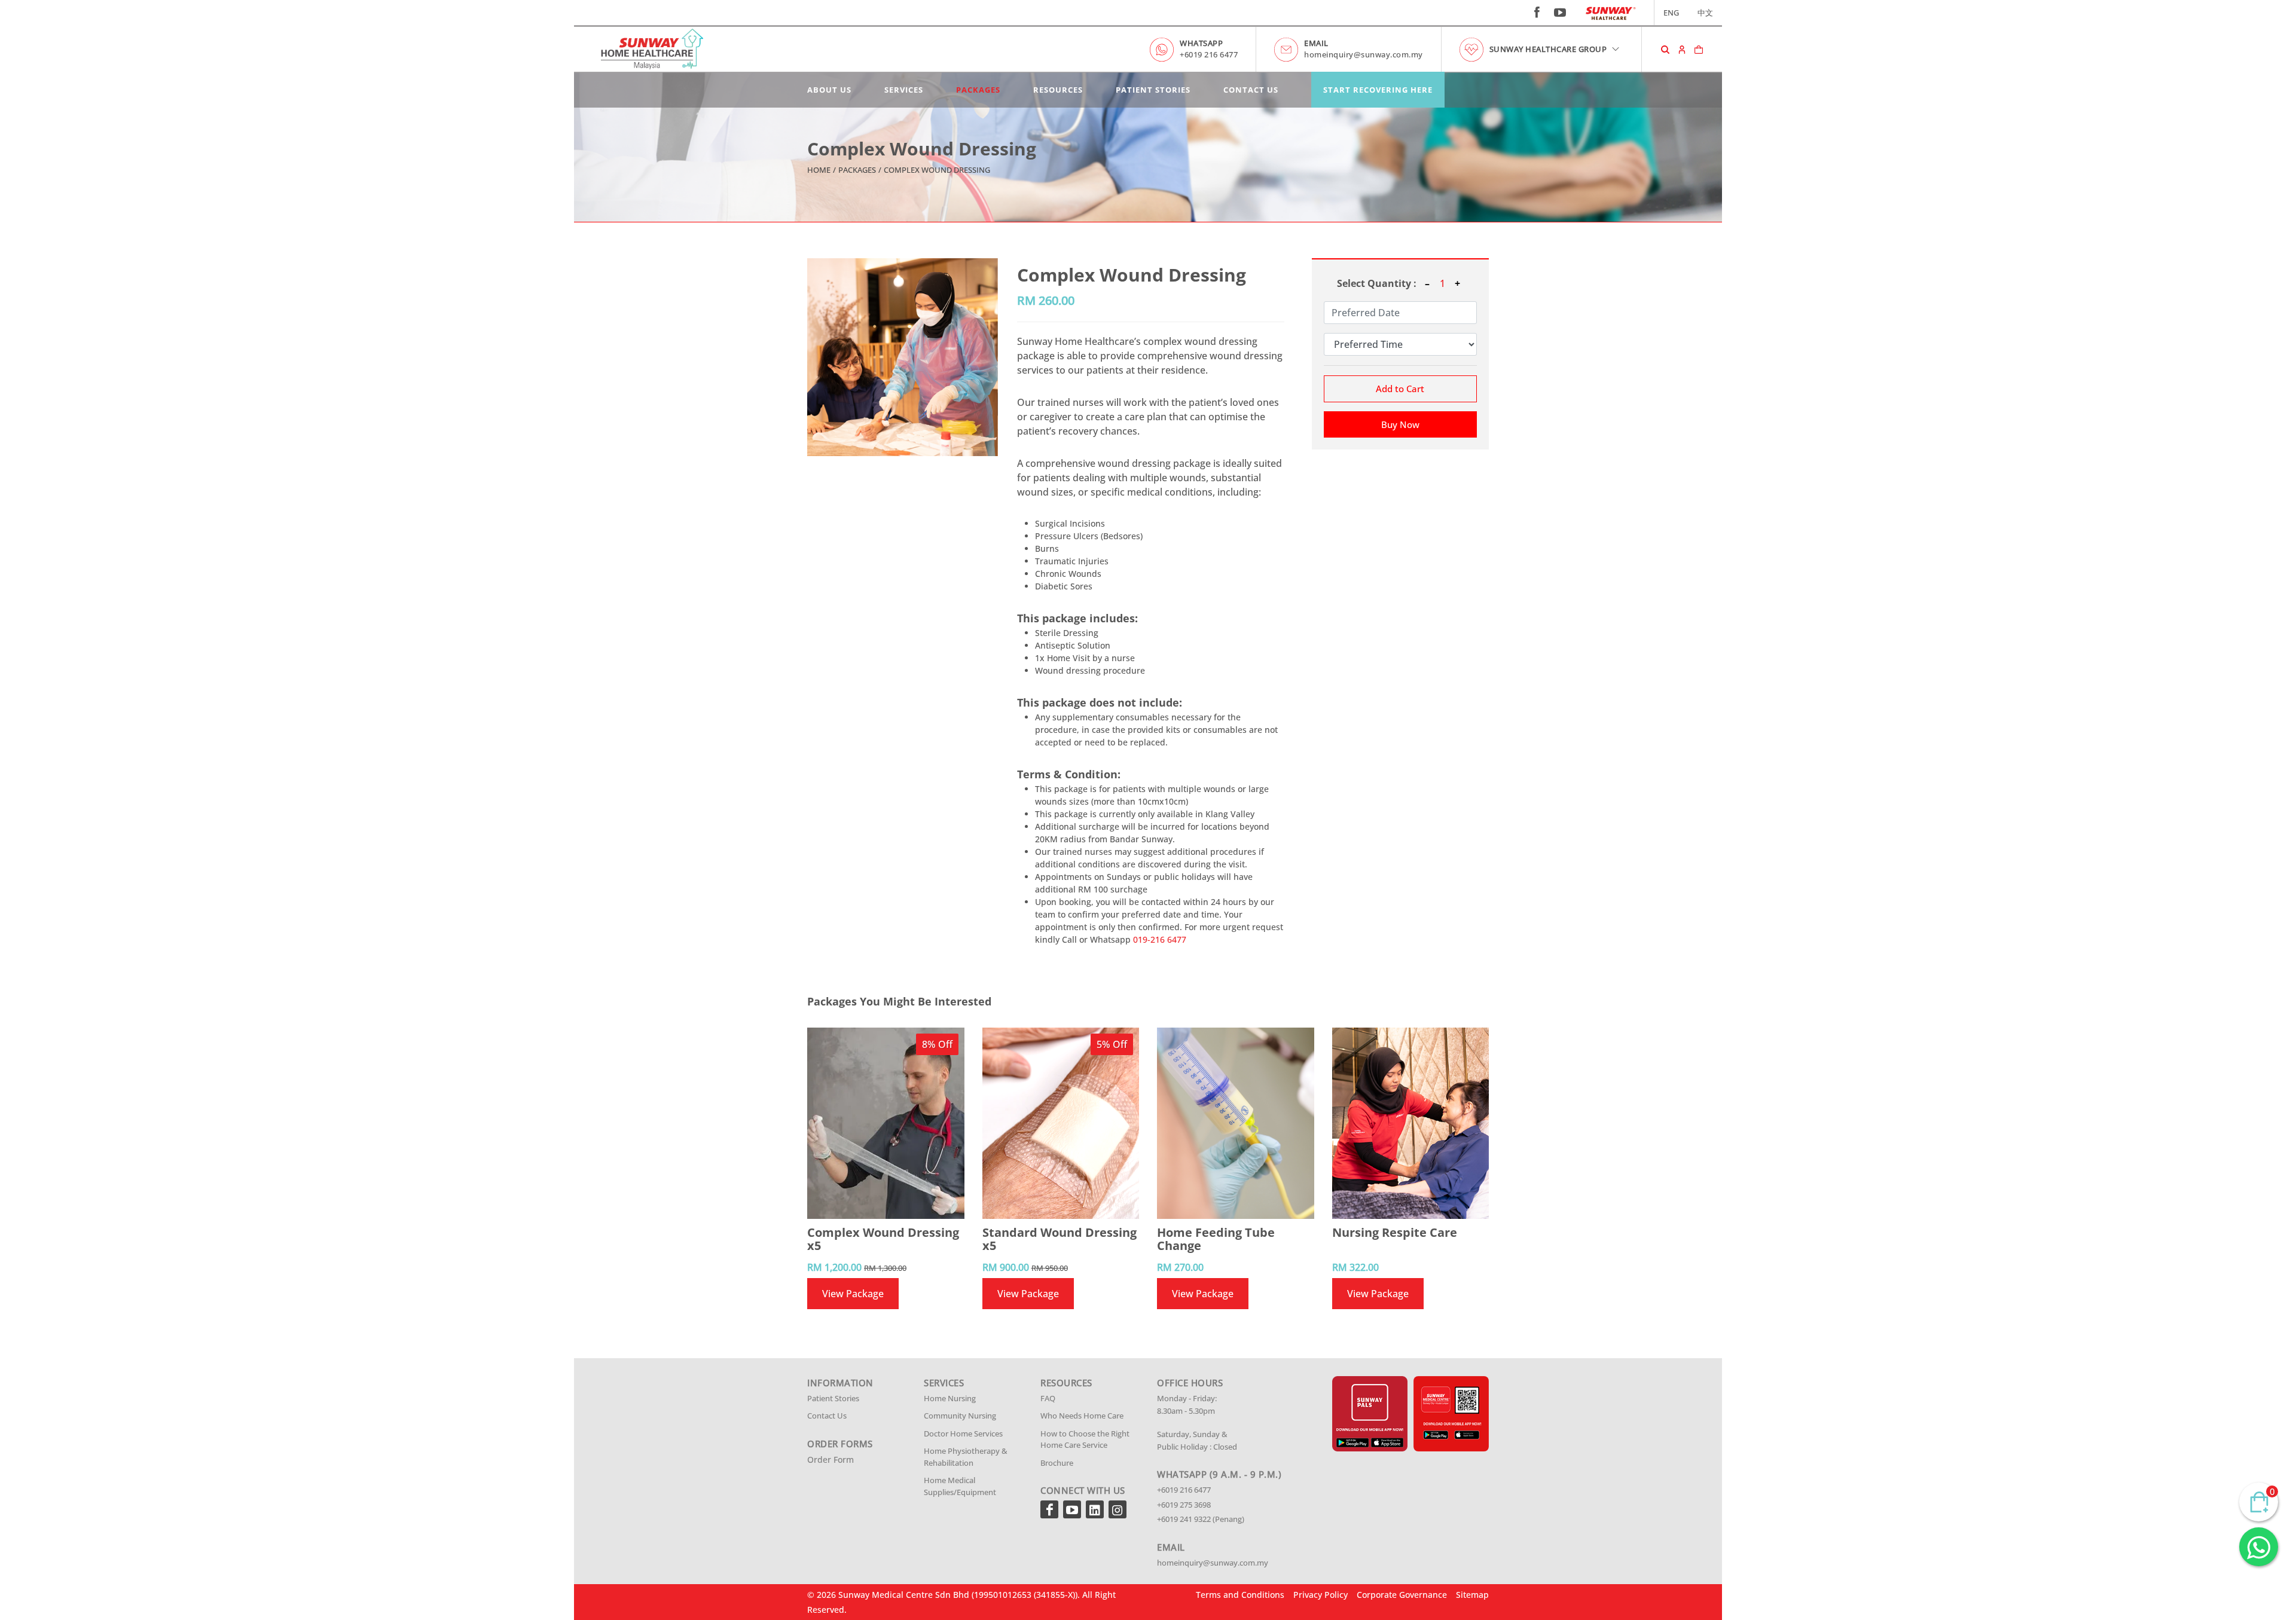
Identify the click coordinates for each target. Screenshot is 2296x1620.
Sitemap (1472, 1595)
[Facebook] (1049, 1509)
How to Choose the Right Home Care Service (1085, 1439)
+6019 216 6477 (1209, 54)
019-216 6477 (1160, 939)
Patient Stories (1153, 90)
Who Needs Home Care (1082, 1416)
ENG (1671, 13)
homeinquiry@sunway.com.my (1364, 54)
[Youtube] (1072, 1509)
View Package (853, 1294)
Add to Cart (1400, 389)
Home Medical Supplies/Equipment (960, 1486)
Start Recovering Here (1378, 90)
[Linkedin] (1095, 1509)
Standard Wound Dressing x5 (1060, 1239)
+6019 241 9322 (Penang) (1201, 1519)
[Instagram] (1118, 1509)
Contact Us (1251, 90)
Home (819, 170)
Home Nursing (950, 1398)
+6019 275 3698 (1184, 1505)
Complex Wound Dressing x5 (883, 1239)
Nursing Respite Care (1395, 1232)
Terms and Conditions (1240, 1595)
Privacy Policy (1320, 1595)
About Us (829, 90)
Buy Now (1400, 424)
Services (904, 90)
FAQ (1048, 1398)
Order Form (831, 1459)
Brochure (1057, 1463)
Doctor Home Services (963, 1433)
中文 (1705, 13)
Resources (1058, 90)
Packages (978, 90)
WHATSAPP (1201, 43)
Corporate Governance (1402, 1595)
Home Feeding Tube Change (1216, 1239)
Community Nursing (960, 1416)
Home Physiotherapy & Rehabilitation (966, 1457)
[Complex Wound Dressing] (903, 357)
